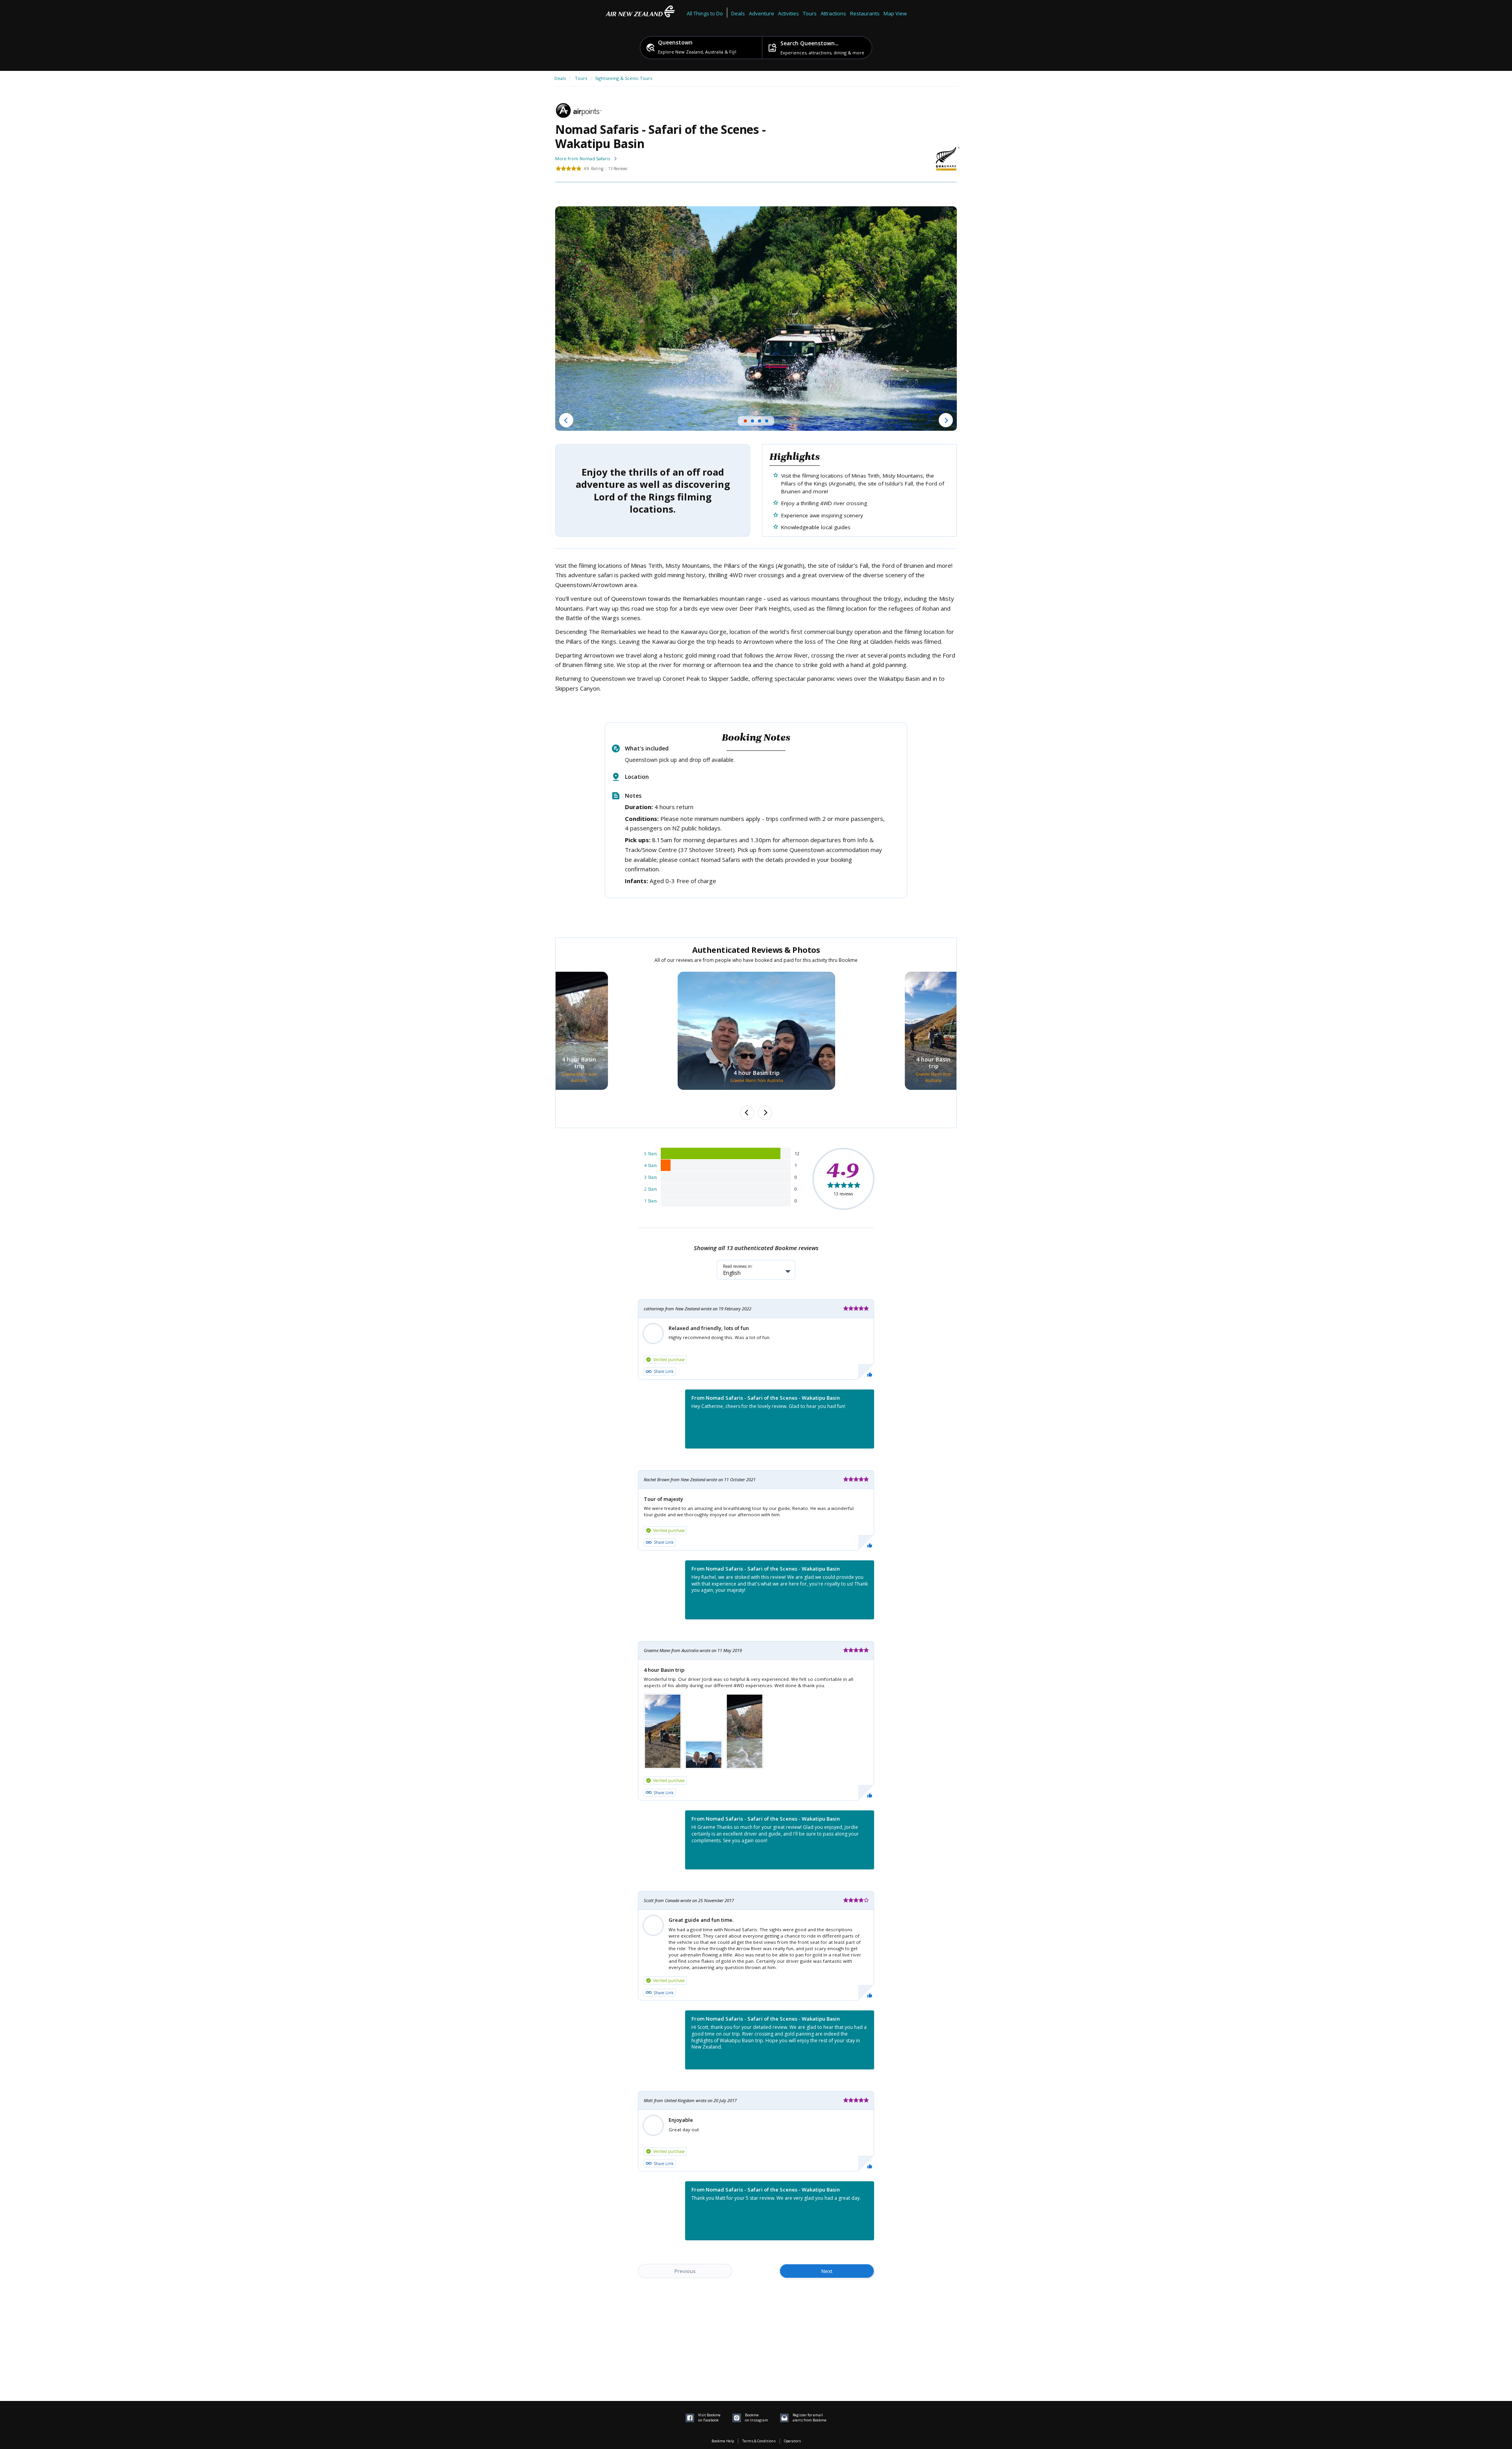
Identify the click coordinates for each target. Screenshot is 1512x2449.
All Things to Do (705, 13)
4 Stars (650, 1165)
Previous (685, 2271)
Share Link (664, 1371)
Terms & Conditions (759, 2441)
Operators (792, 2441)
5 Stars (650, 1154)
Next (827, 2271)
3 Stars (650, 1177)
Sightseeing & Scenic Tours (624, 78)
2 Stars (650, 1189)
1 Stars (650, 1201)
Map (889, 13)
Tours (581, 78)
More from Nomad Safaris (583, 158)
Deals (738, 13)
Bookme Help (723, 2441)
